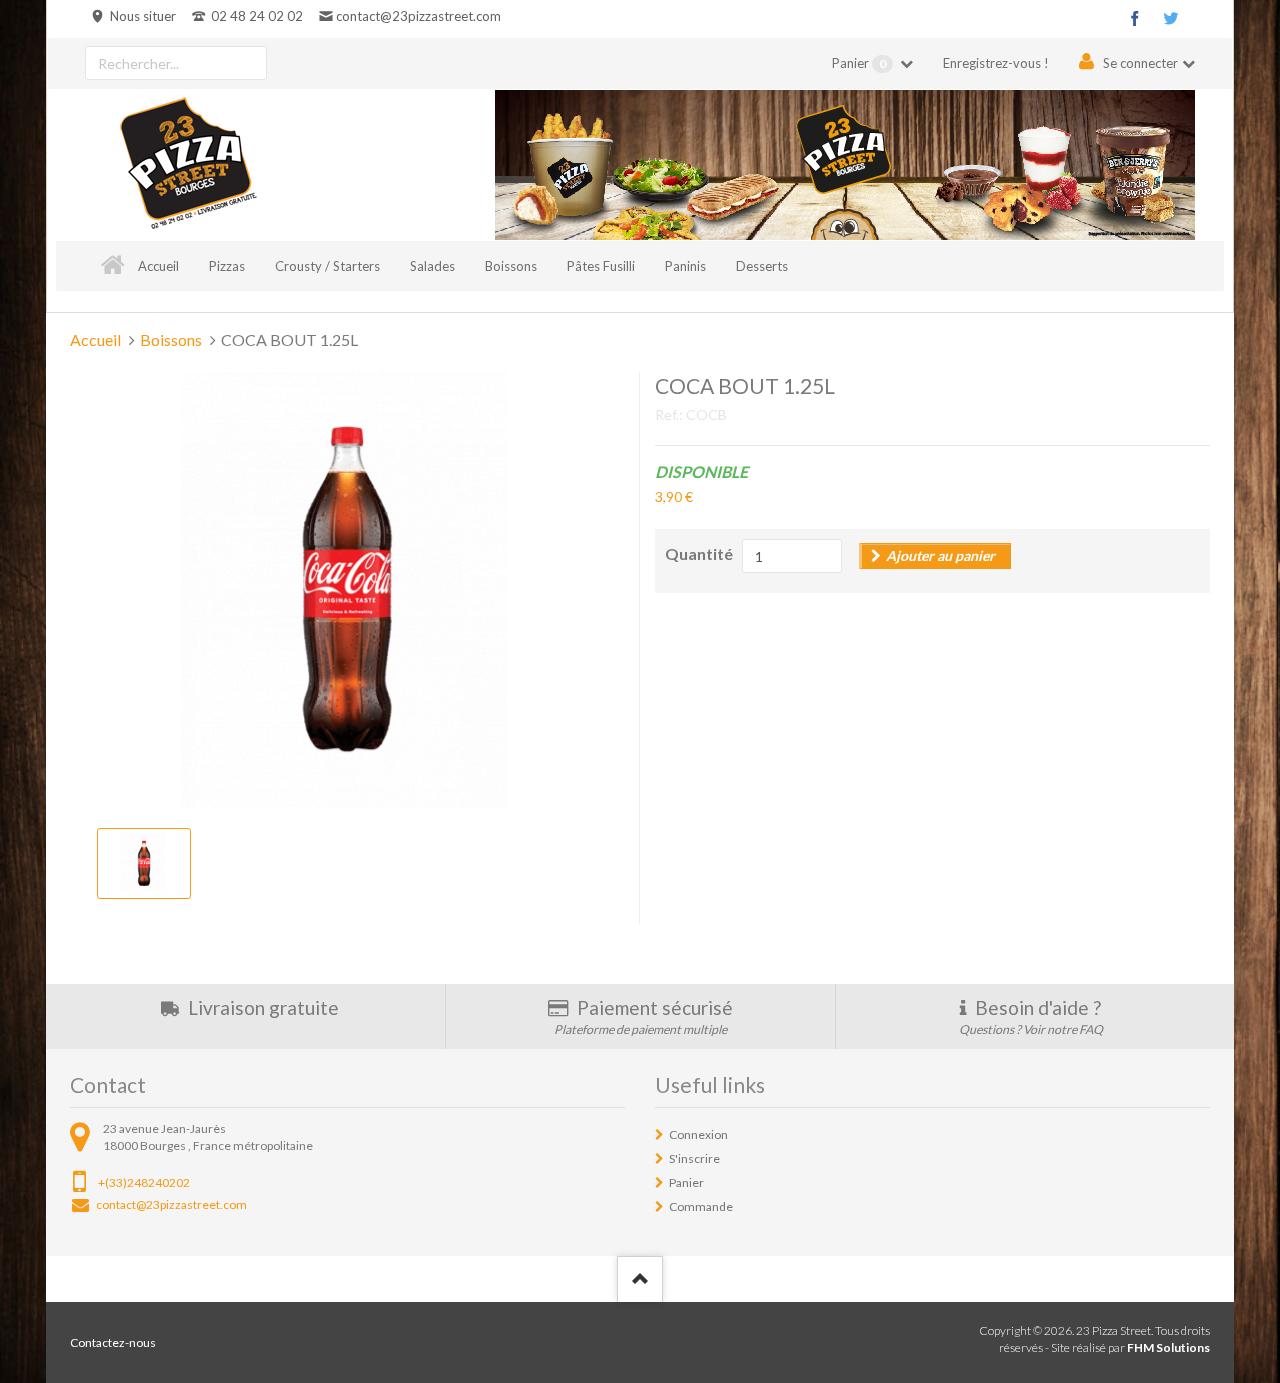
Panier (859, 63)
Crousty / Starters (327, 266)
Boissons (511, 266)
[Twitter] (1171, 18)
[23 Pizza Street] (188, 165)
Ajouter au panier (940, 555)
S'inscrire (694, 1158)
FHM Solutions (1168, 1347)
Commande (701, 1206)
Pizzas (227, 266)
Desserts (762, 266)
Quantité (699, 553)
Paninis (685, 266)
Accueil (158, 266)
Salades (432, 266)
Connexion (698, 1134)
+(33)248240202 (144, 1182)
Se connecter (1140, 63)
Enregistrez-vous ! (996, 63)
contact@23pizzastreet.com (418, 16)
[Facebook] (1135, 18)
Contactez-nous (113, 1342)
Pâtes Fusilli (601, 266)
